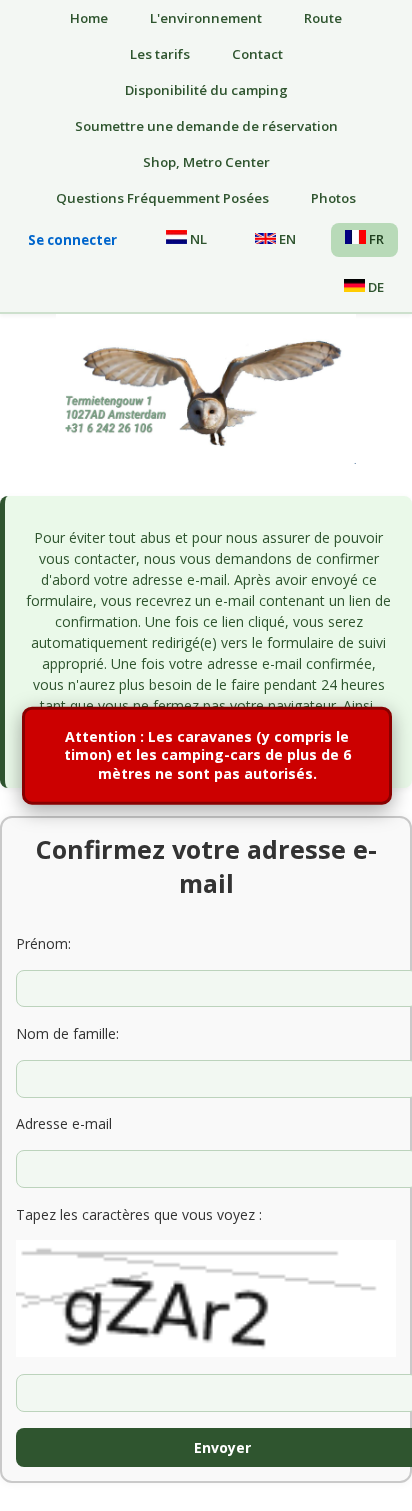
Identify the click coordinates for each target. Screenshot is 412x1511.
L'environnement (206, 18)
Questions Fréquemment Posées (162, 198)
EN (286, 239)
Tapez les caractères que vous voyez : (139, 1214)
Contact (257, 54)
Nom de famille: (67, 1033)
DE (374, 287)
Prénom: (43, 943)
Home (89, 18)
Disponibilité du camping (206, 90)
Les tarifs (160, 54)
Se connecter (72, 240)
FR (375, 239)
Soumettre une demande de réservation (206, 126)
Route (323, 18)
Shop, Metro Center (206, 162)
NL (197, 239)
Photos (333, 198)
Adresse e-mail (64, 1123)
